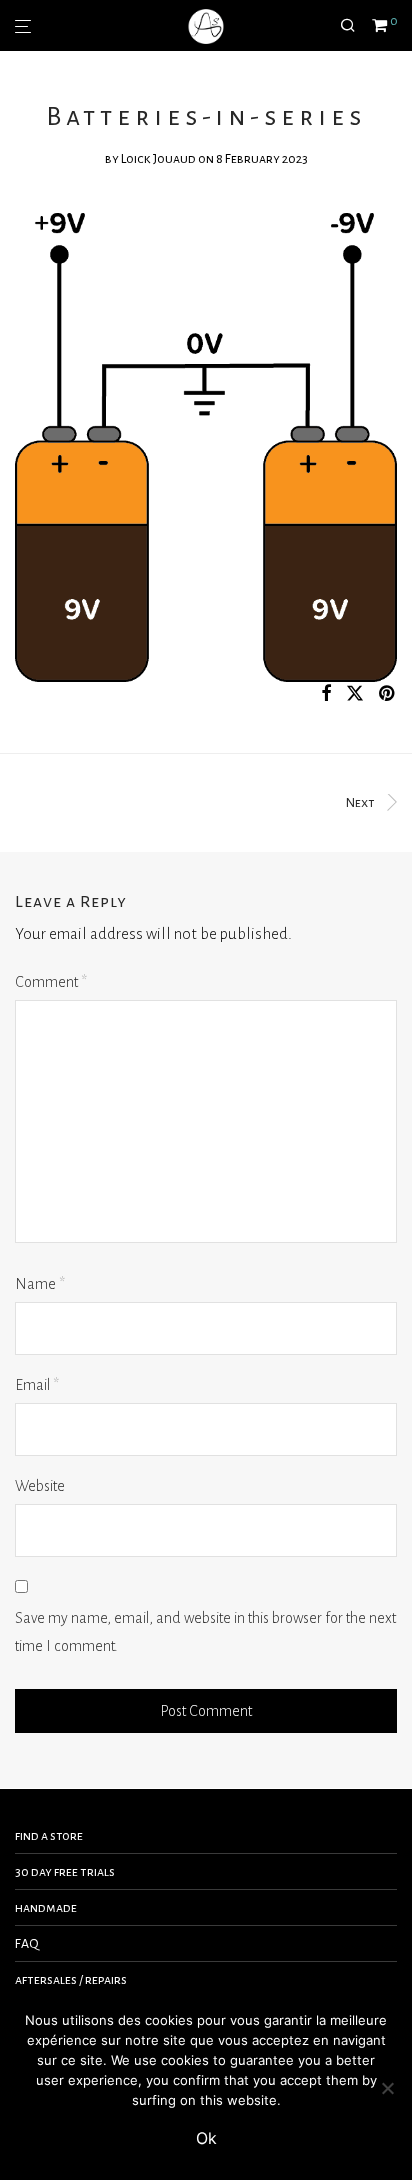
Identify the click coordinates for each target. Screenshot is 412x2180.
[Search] (356, 26)
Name (40, 1284)
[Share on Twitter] (355, 694)
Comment (51, 982)
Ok (206, 2138)
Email (37, 1385)
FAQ (27, 1944)
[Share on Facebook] (326, 694)
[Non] (387, 2088)
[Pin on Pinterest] (388, 694)
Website (40, 1486)
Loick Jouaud (158, 159)
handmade (46, 1908)
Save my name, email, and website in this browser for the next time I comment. (205, 1632)
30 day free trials (65, 1872)
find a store (49, 1836)
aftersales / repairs (71, 1980)
